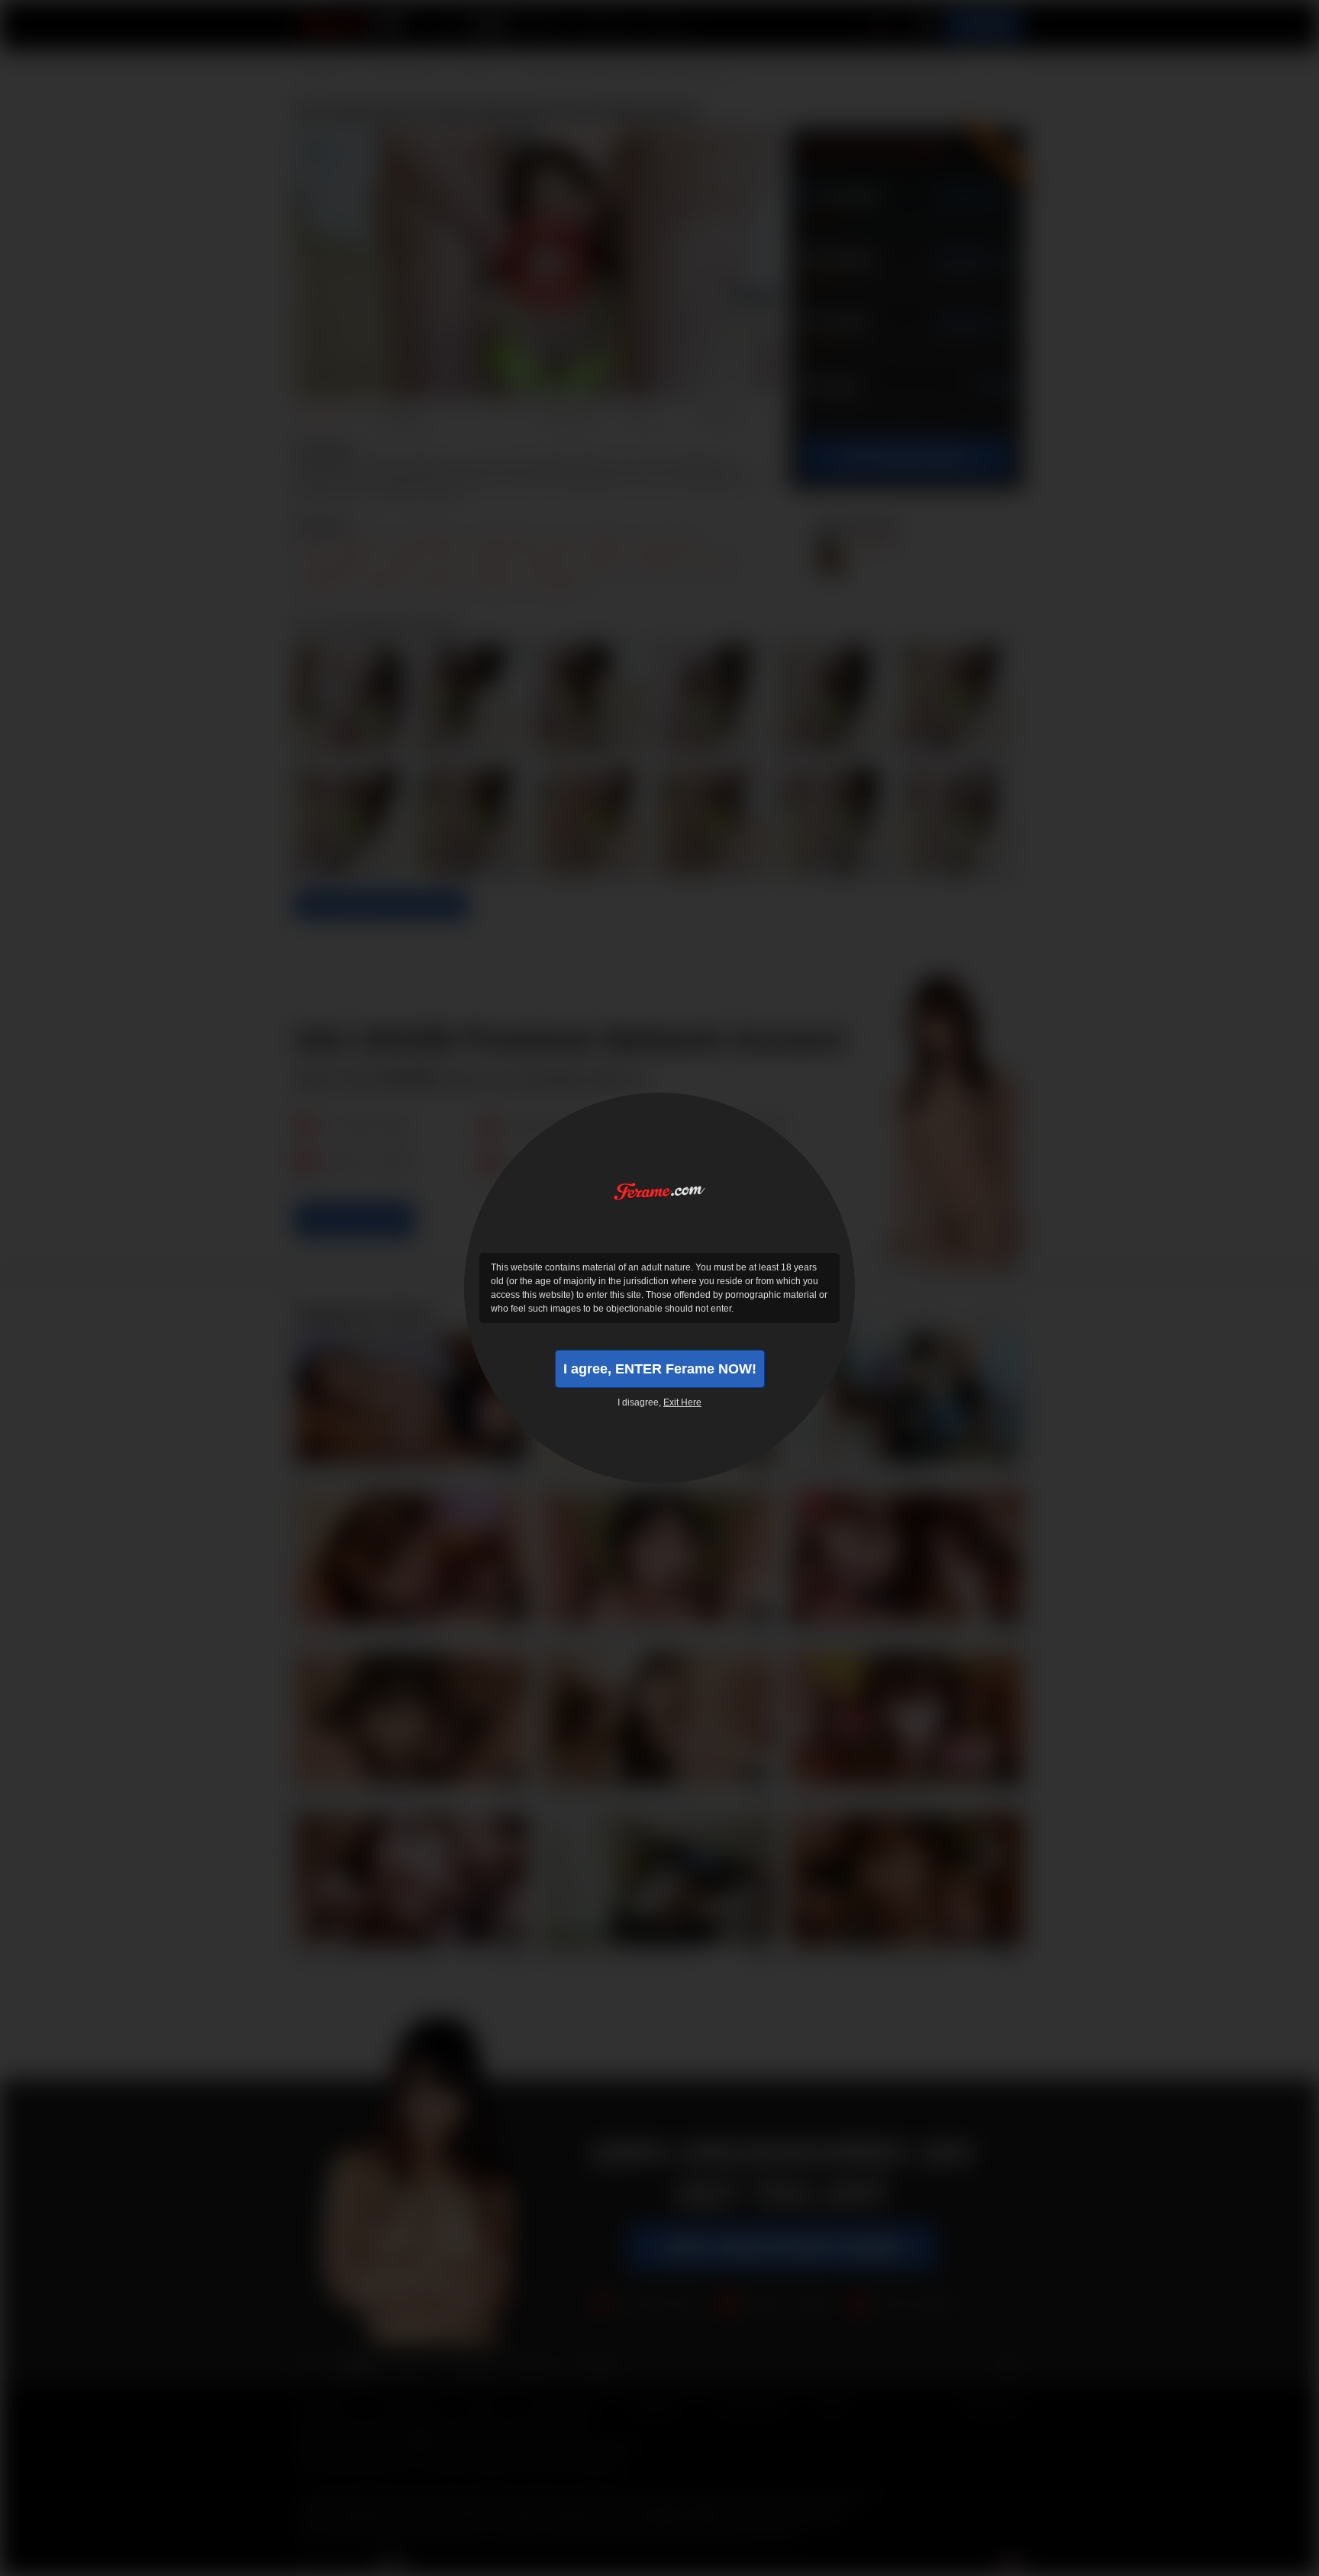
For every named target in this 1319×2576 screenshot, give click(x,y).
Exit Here (682, 1402)
